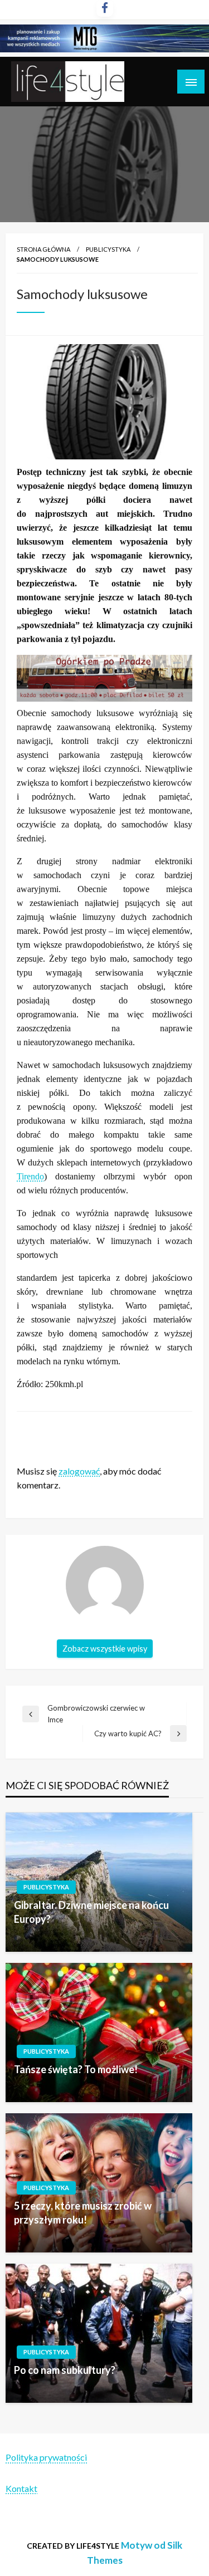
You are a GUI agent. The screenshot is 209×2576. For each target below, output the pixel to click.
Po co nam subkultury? (65, 2370)
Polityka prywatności (46, 2457)
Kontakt (21, 2488)
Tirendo (30, 1176)
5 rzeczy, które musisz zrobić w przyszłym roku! (83, 2213)
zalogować (79, 1471)
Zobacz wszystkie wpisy (105, 1649)
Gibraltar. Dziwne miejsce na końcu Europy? (91, 1912)
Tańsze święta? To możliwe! (76, 2069)
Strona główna (43, 249)
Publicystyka (108, 249)
